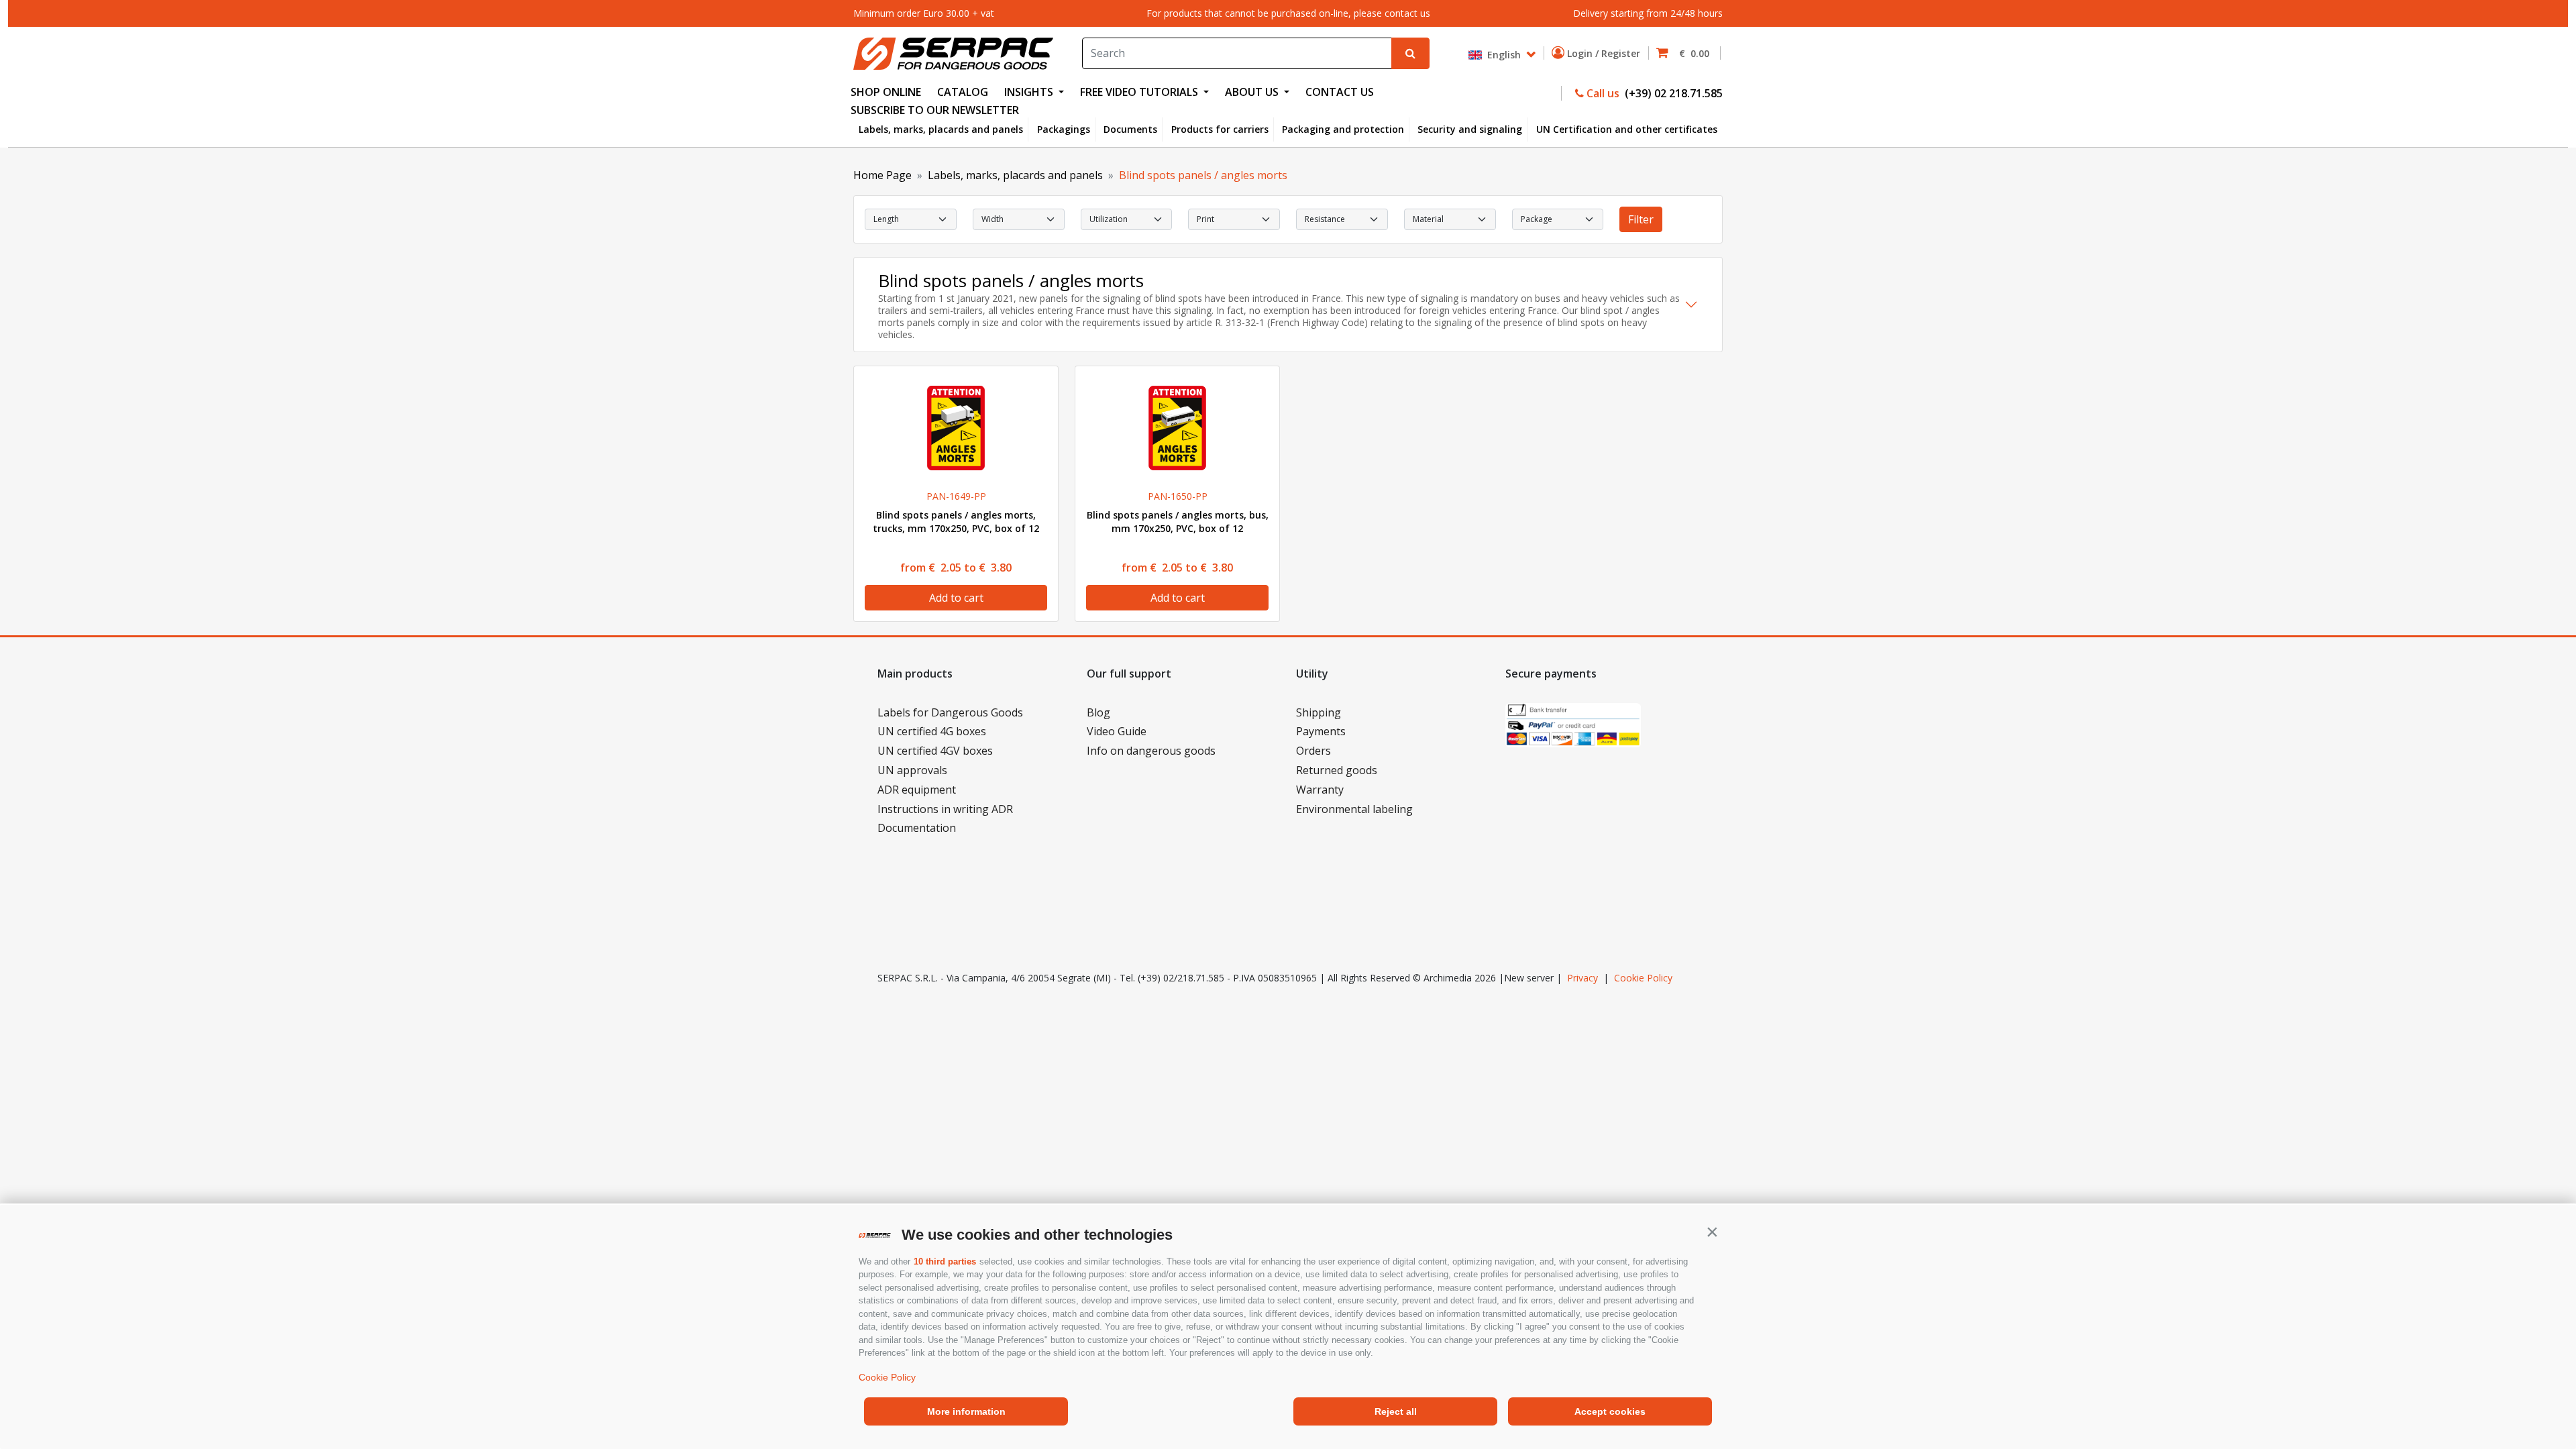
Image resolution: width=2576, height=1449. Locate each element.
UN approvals (912, 770)
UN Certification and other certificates (1627, 129)
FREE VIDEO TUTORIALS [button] (1140, 92)
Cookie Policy (887, 1377)
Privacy (1582, 978)
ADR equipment (917, 790)
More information (966, 1411)
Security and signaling (1470, 129)
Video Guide (1117, 731)
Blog (1098, 712)
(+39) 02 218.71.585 (1672, 93)
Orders (1313, 751)
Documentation (917, 828)
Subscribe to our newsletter (935, 110)
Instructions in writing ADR (945, 809)
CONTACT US (1340, 92)
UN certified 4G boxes (932, 731)
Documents (1130, 129)
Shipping (1319, 712)
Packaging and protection (1343, 129)
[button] (1712, 1232)
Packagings (1064, 129)
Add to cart (956, 598)
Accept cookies (1610, 1411)
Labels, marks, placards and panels (941, 129)
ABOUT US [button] (1253, 92)
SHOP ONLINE (886, 92)
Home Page (882, 175)
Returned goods (1337, 770)
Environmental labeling (1354, 809)
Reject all (1396, 1411)
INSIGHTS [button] (1030, 92)
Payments (1321, 731)
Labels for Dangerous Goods (950, 712)
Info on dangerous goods (1151, 751)
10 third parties (945, 1262)
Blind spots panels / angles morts (1203, 175)
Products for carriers (1220, 129)
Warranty (1320, 790)
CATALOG (963, 92)
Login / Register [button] (1605, 53)
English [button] (1503, 54)
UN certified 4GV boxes (935, 751)
